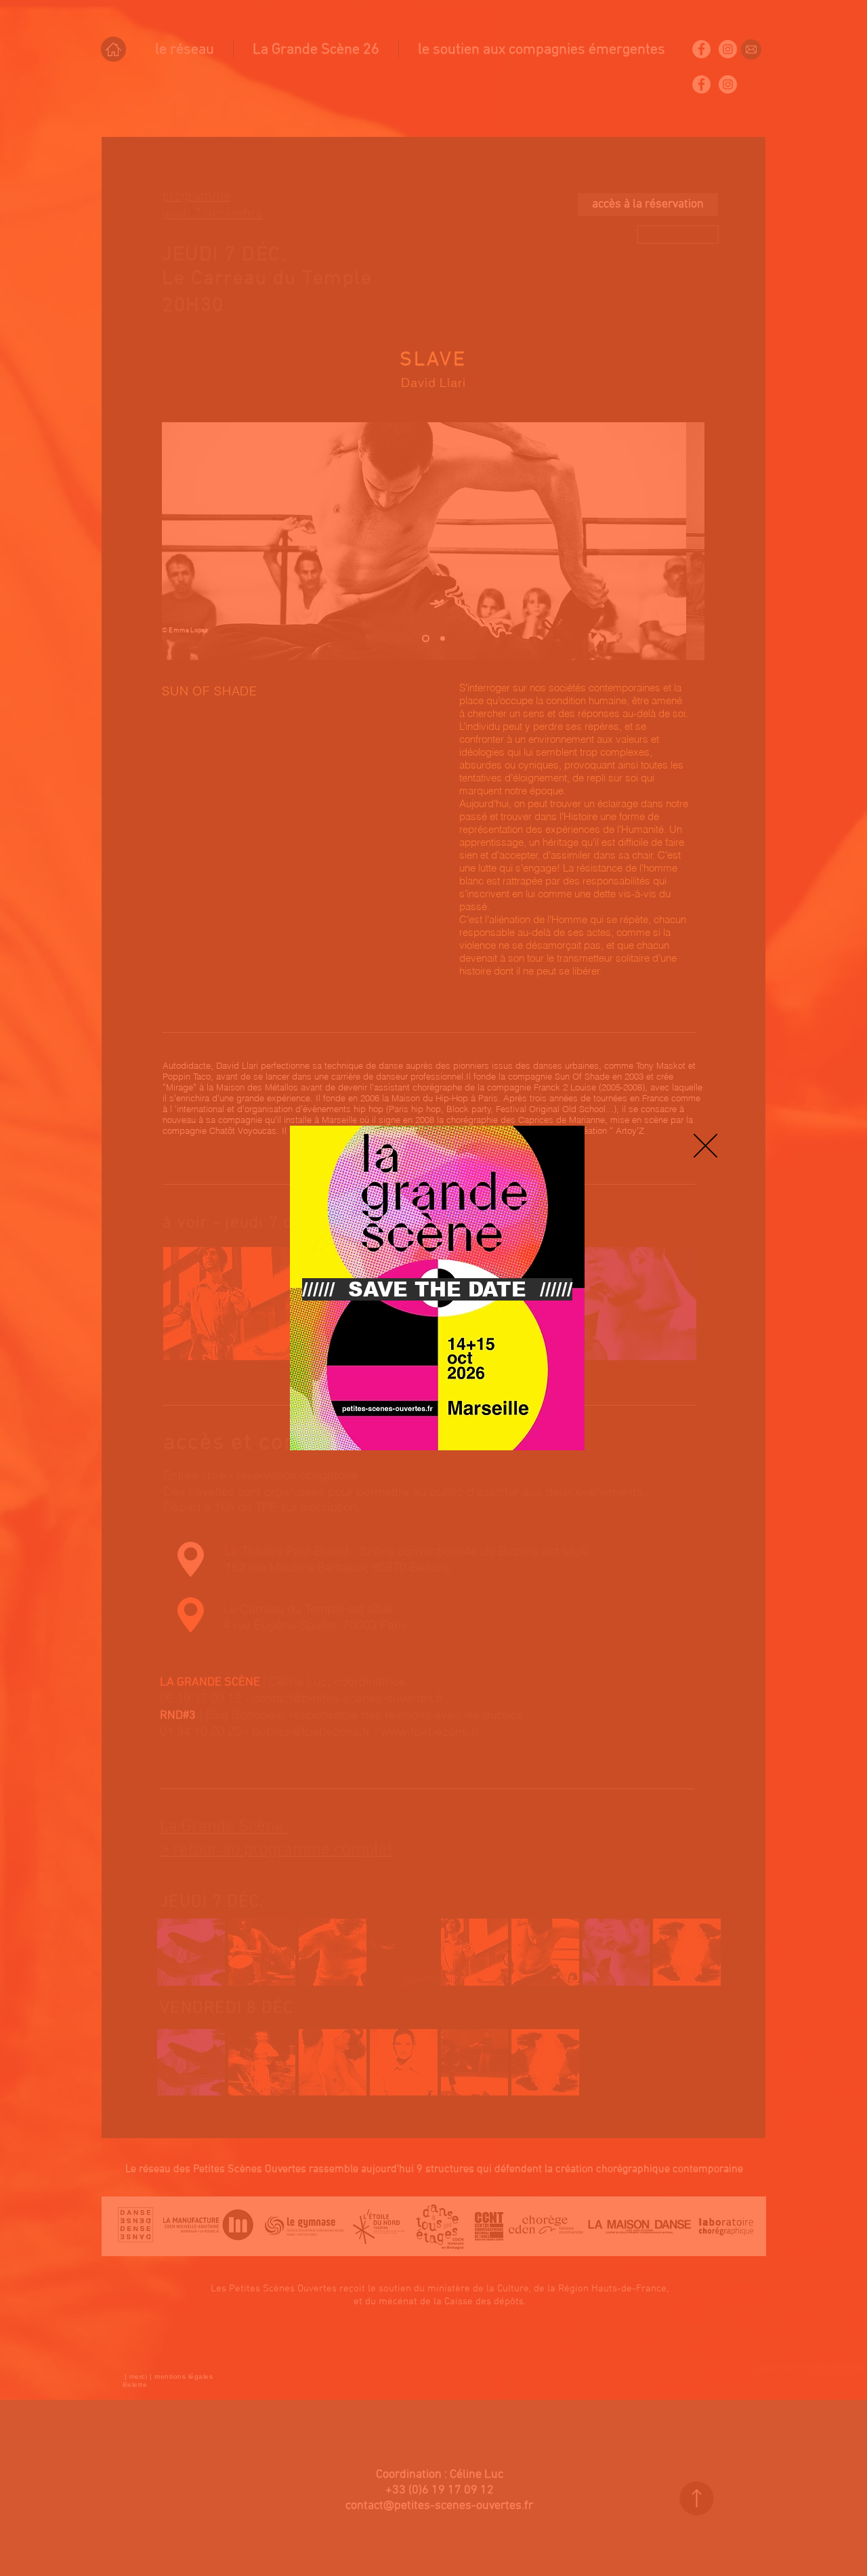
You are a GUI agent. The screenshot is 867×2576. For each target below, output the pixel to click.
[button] (705, 1146)
